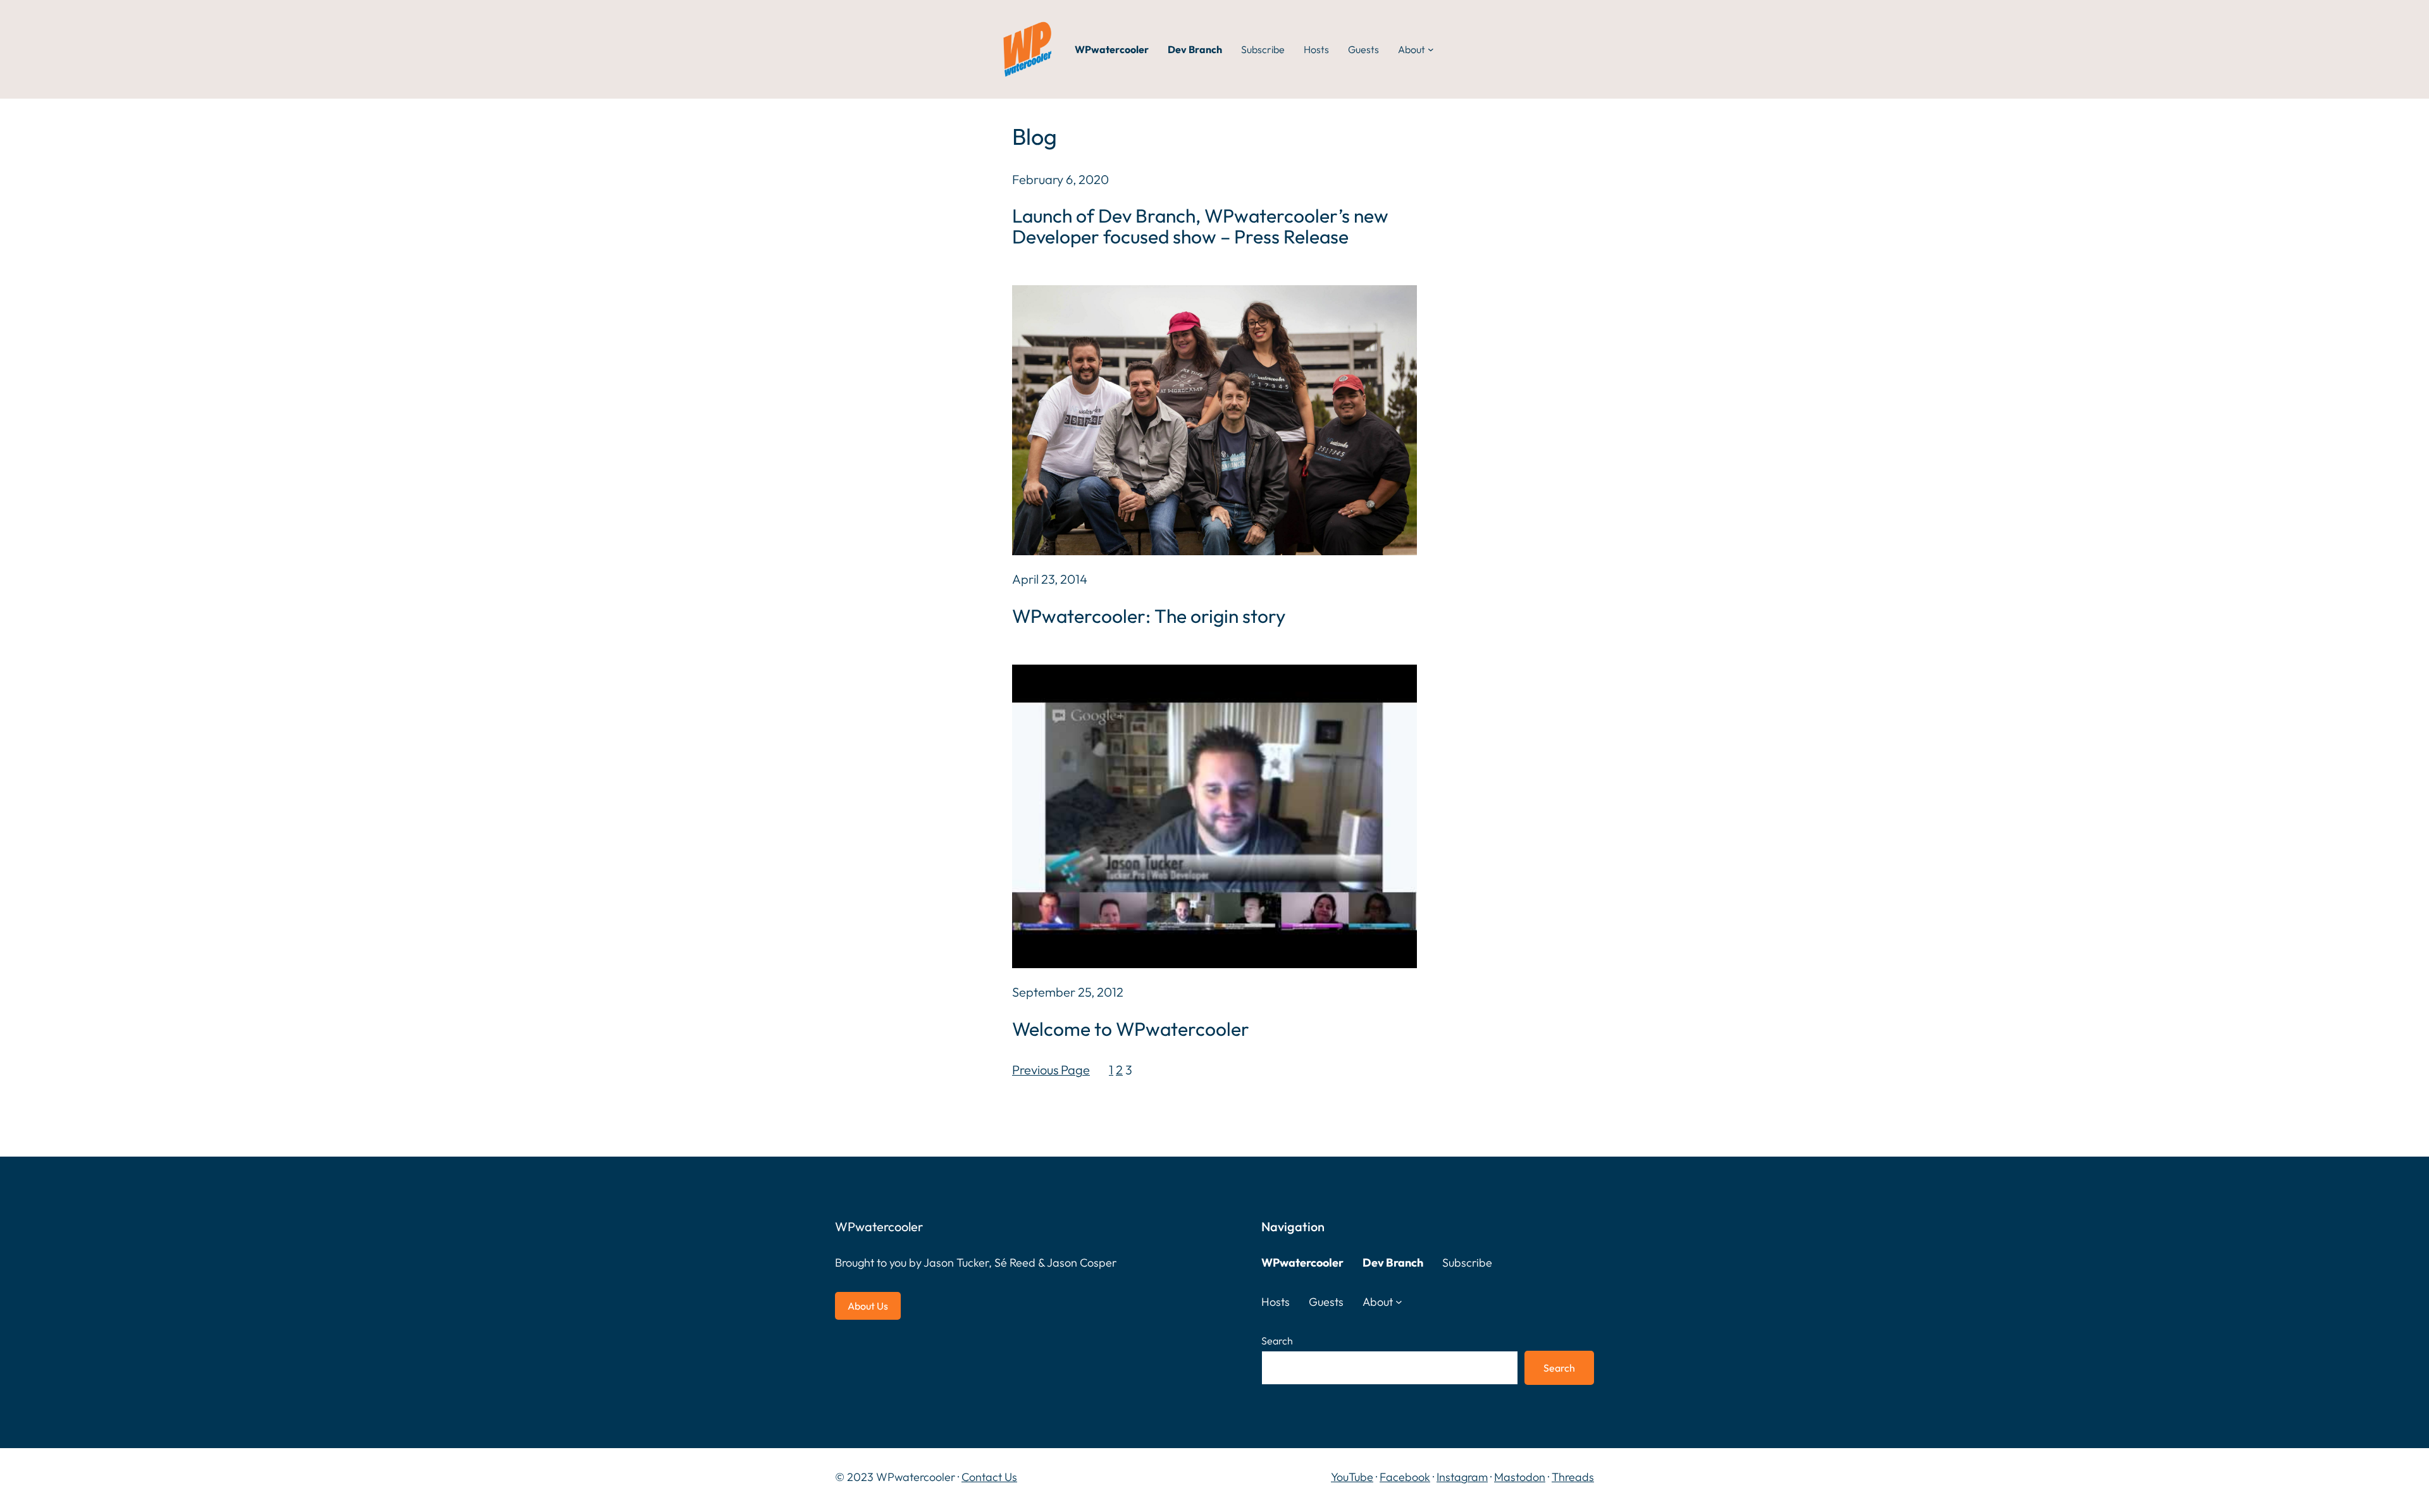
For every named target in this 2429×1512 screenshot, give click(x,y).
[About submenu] (1431, 49)
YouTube (1352, 1477)
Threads (1573, 1477)
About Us (868, 1306)
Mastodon (1520, 1477)
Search (1277, 1341)
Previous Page (1051, 1070)
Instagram (1462, 1477)
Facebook (1405, 1477)
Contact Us (989, 1477)
